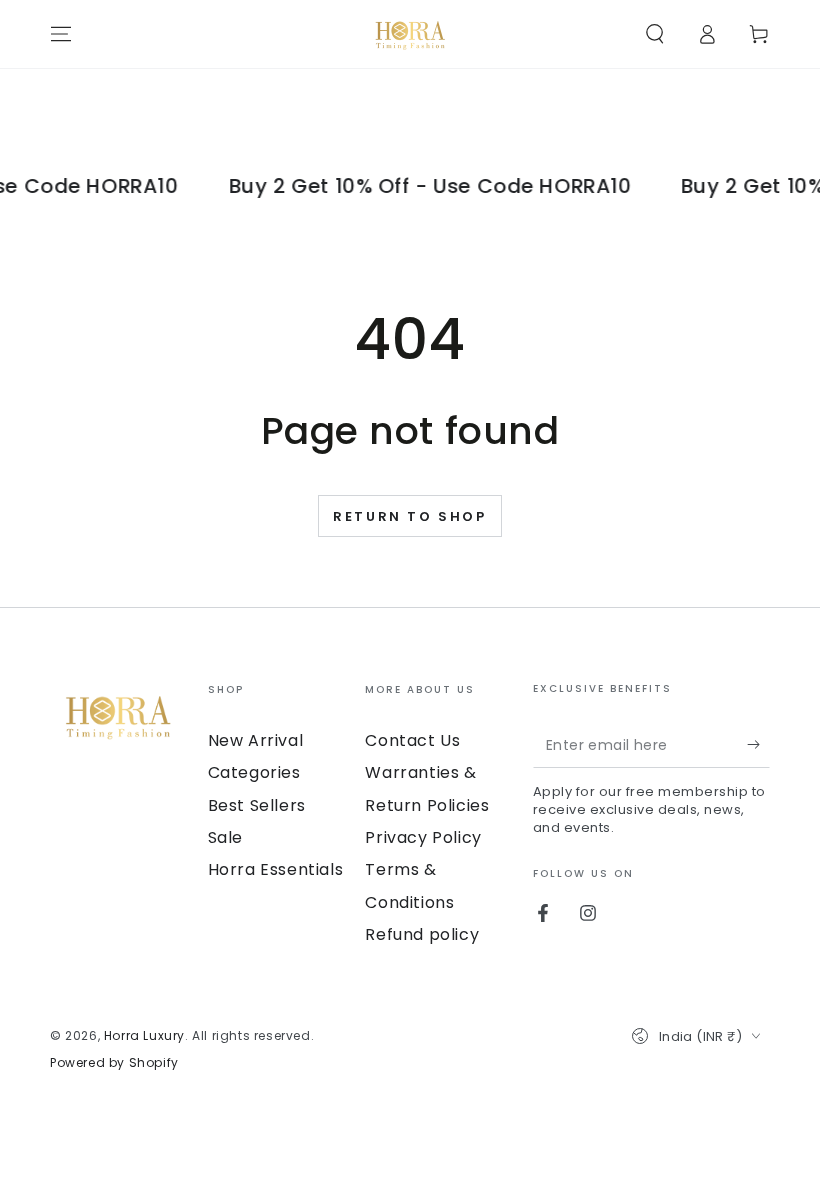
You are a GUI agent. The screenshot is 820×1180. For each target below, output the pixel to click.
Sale (225, 837)
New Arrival (256, 740)
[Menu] (61, 34)
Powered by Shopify (114, 1063)
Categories (254, 772)
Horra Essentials (276, 869)
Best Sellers (257, 805)
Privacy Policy (423, 837)
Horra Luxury (144, 1035)
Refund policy (422, 934)
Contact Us (412, 740)
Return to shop (409, 516)
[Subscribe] (758, 745)
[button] (655, 34)
